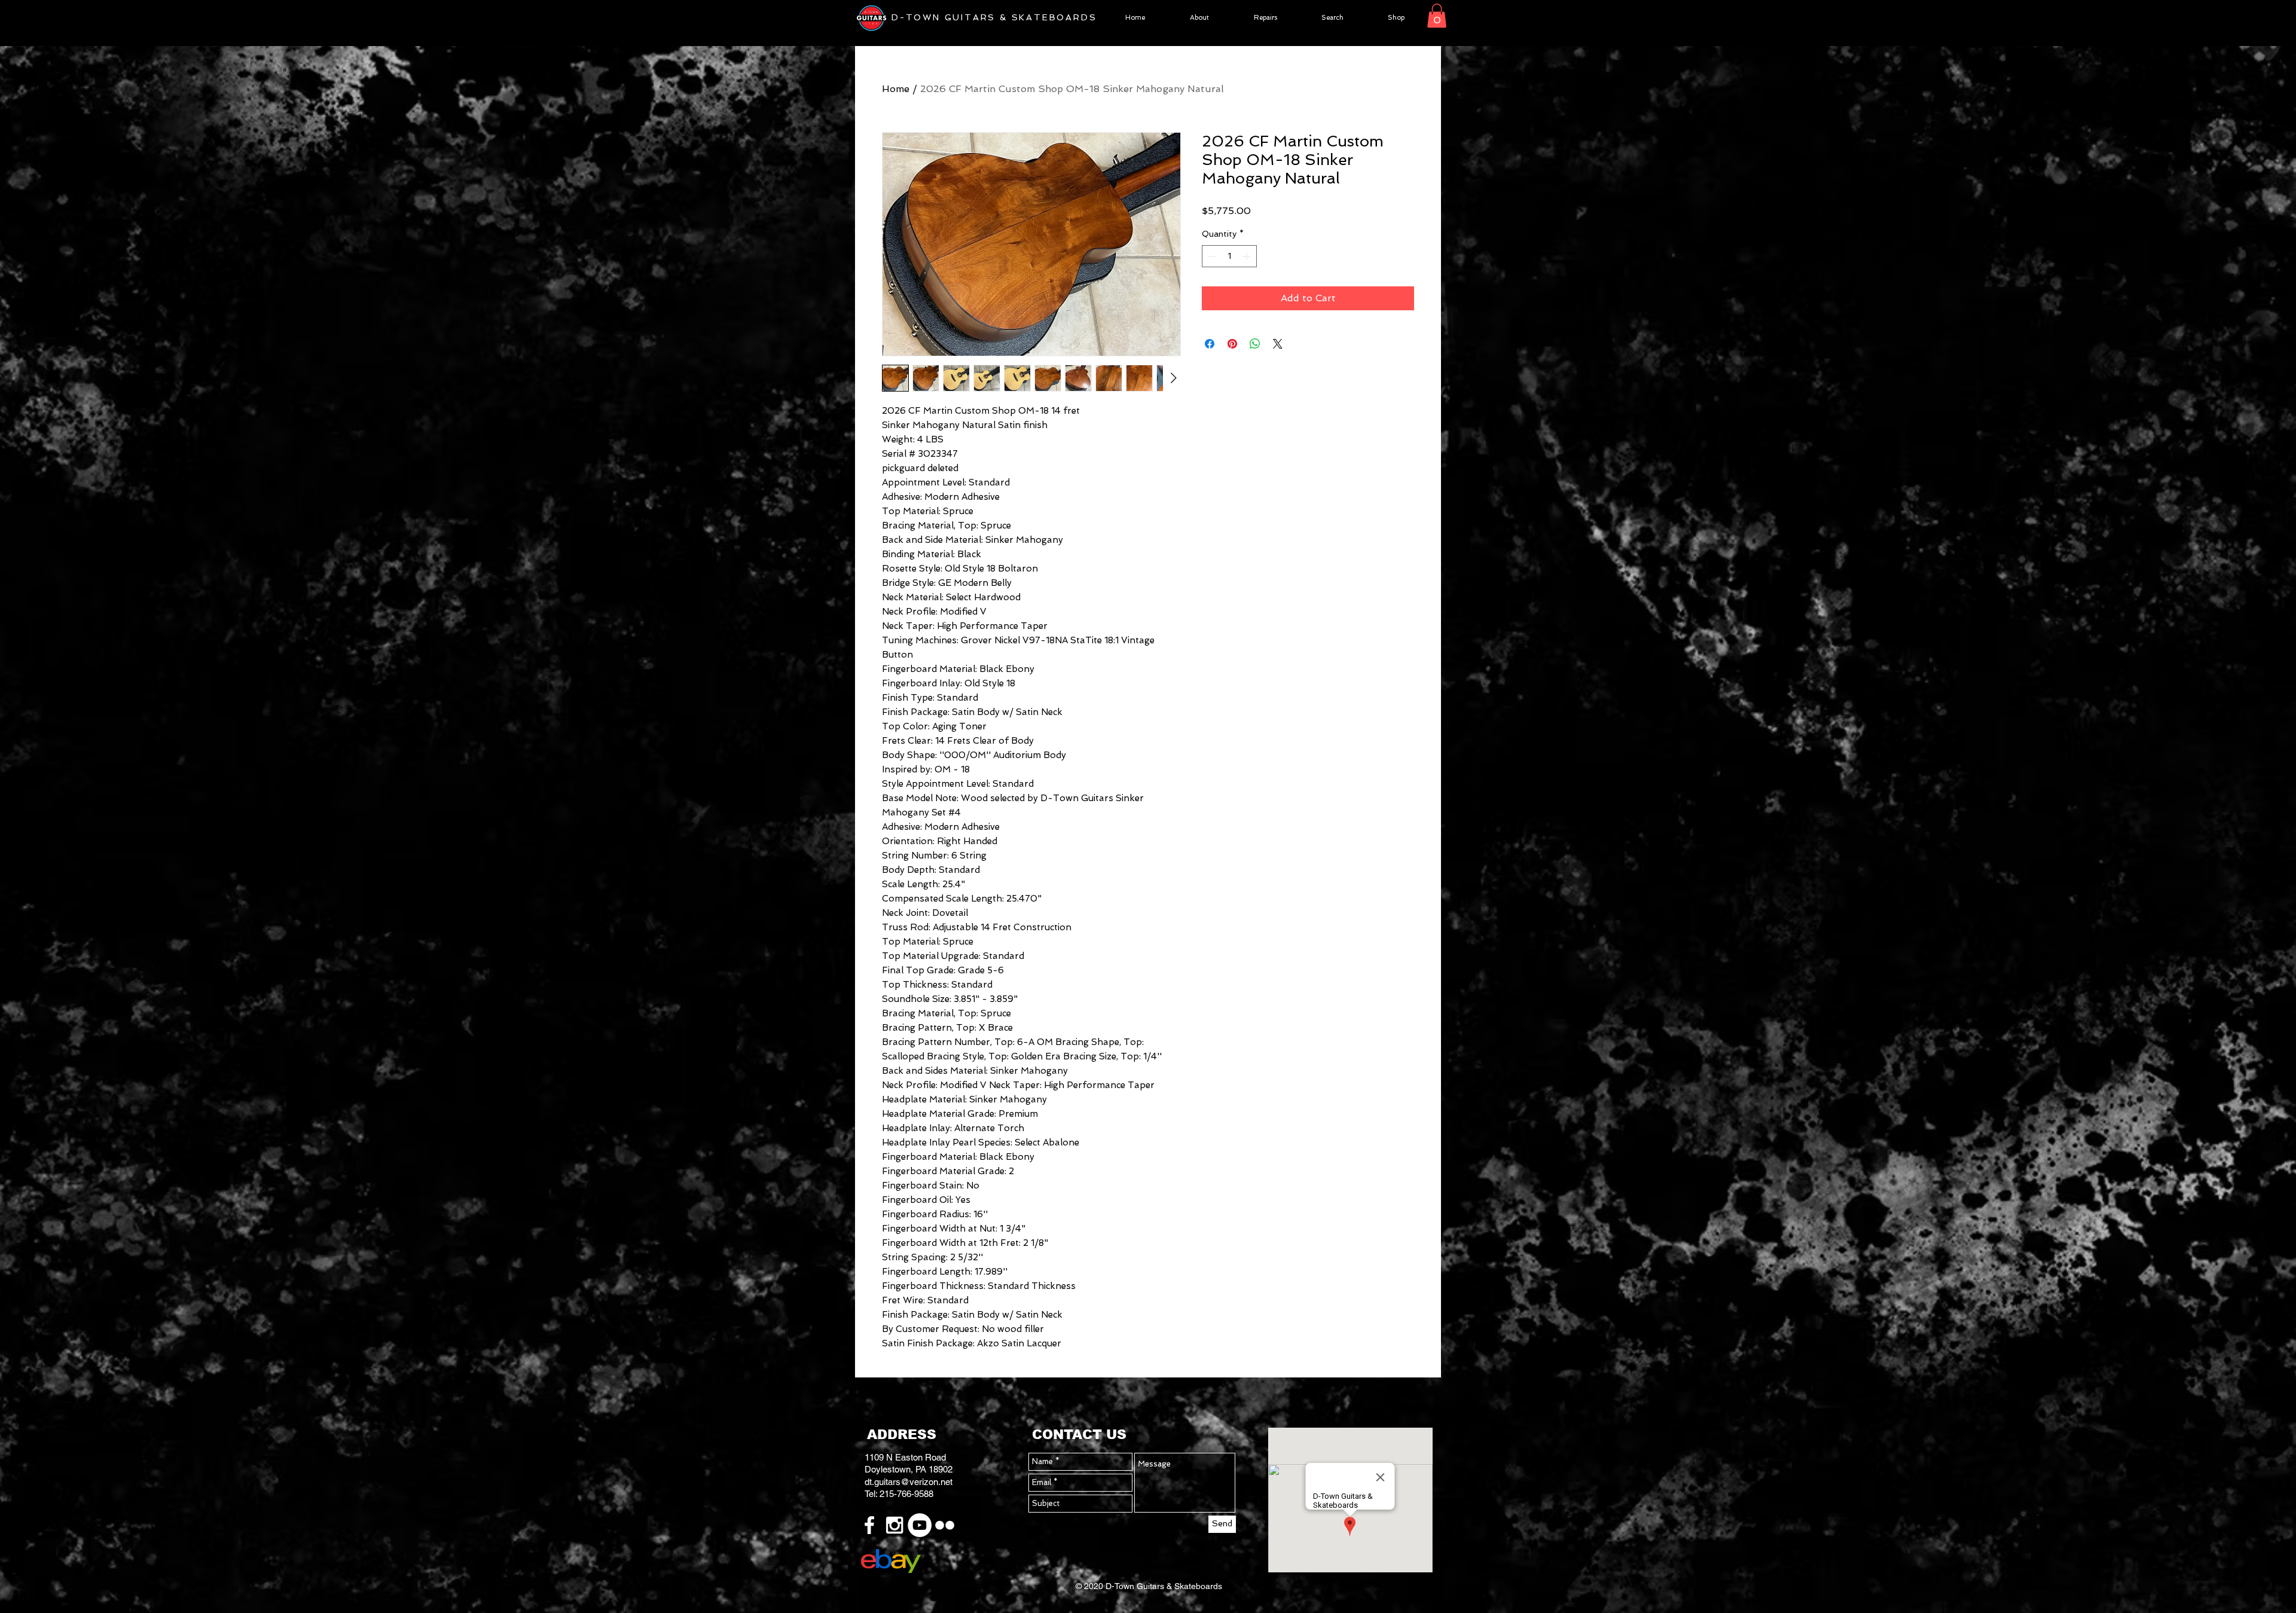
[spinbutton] (1229, 256)
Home (896, 89)
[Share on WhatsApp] (1255, 344)
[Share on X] (1278, 344)
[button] (1437, 16)
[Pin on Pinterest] (1232, 344)
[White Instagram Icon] (894, 1525)
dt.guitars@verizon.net (909, 1482)
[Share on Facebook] (1210, 344)
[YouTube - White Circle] (920, 1525)
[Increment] (1248, 256)
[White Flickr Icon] (945, 1525)
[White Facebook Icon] (869, 1525)
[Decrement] (1211, 256)
